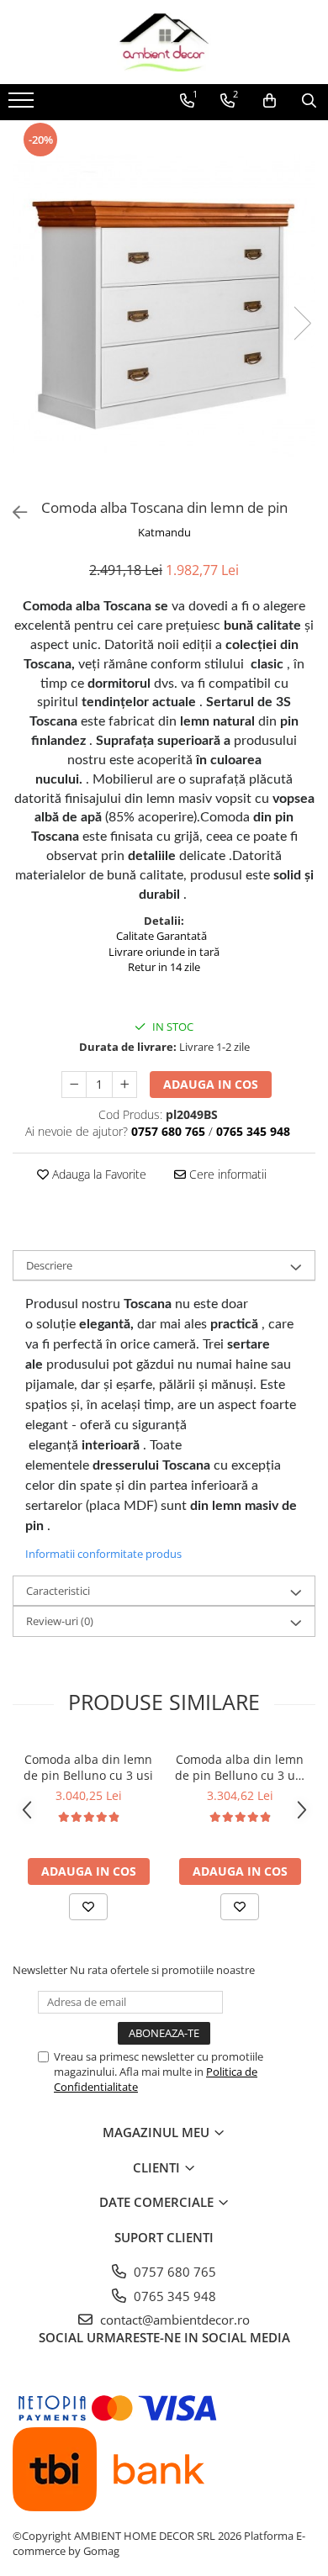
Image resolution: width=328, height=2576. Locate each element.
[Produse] (23, 105)
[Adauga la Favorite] (88, 1907)
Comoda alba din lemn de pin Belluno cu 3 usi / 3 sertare (240, 1767)
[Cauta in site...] (309, 101)
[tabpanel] (164, 306)
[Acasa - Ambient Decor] (164, 42)
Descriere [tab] (49, 1265)
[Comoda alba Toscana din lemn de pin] (164, 306)
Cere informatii (226, 1174)
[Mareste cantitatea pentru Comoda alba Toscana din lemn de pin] (124, 1085)
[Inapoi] (13, 512)
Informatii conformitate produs (103, 1554)
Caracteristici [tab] (58, 1591)
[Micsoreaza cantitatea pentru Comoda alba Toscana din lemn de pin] (74, 1085)
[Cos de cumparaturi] (270, 101)
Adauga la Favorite (98, 1174)
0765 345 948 (173, 2296)
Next (302, 323)
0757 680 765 (173, 2272)
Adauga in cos (211, 1084)
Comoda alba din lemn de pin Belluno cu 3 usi (88, 1767)
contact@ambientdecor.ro (173, 2320)
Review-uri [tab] (60, 1621)
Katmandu (164, 532)
